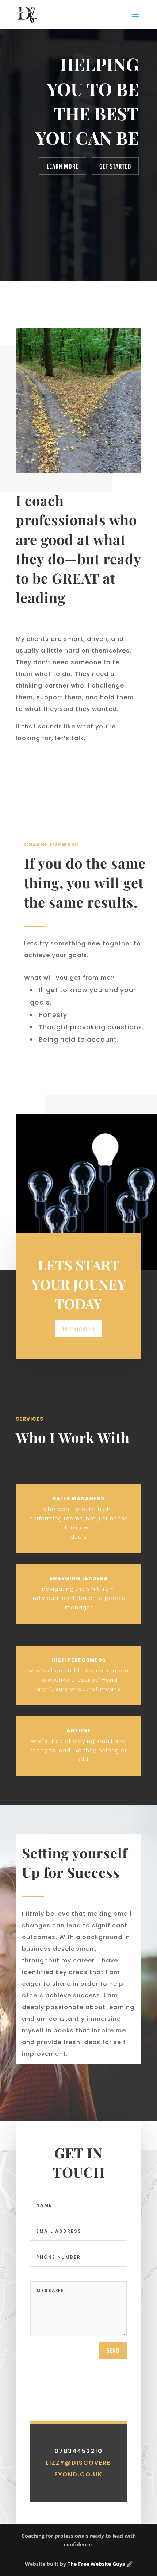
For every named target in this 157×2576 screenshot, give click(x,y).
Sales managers (78, 1498)
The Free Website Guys (96, 2564)
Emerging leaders (78, 1578)
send (113, 2350)
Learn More (63, 166)
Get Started (115, 166)
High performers (78, 1660)
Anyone (79, 1730)
